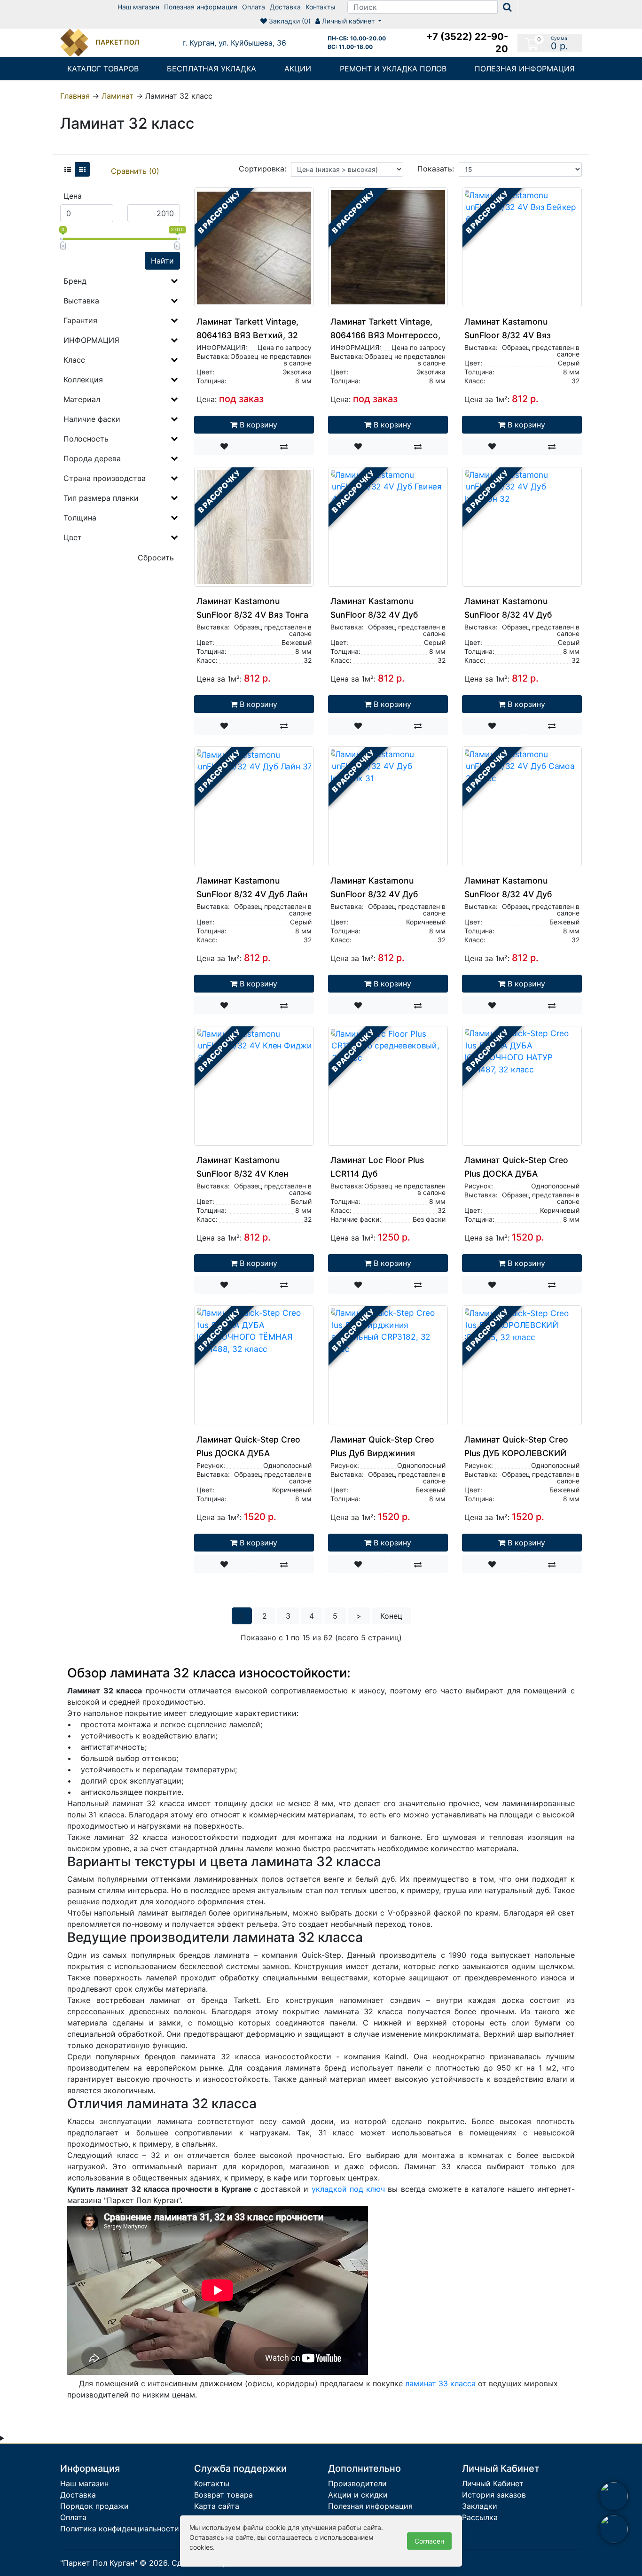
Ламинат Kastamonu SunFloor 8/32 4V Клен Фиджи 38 (242, 1174)
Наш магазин (138, 7)
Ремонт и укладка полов (393, 69)
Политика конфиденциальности (120, 2529)
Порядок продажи (94, 2506)
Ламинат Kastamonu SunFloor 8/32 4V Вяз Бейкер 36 (508, 335)
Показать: (436, 169)
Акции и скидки (358, 2495)
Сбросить (156, 558)
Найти (162, 261)
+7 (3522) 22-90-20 (467, 43)
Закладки (480, 2506)
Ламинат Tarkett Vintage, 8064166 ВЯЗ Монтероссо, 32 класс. (385, 335)
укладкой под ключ (348, 2189)
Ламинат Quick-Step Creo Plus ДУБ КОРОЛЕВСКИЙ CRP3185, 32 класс (516, 1453)
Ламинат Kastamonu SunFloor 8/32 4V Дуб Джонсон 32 (508, 615)
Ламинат (117, 96)
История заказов (494, 2495)
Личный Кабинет (493, 2483)
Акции (298, 69)
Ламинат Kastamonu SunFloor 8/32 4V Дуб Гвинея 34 (374, 615)
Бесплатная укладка (211, 69)
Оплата (254, 7)
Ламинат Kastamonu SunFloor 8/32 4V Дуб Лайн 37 (252, 894)
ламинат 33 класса (440, 2383)
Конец (391, 1616)
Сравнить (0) (135, 171)
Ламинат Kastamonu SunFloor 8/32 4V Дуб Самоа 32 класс (508, 894)
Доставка (285, 7)
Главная (75, 96)
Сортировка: (262, 169)
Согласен (429, 2541)
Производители (357, 2483)
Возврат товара (223, 2495)
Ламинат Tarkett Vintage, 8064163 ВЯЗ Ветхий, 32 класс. (247, 335)
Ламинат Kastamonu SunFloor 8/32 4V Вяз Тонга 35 (252, 615)
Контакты (321, 7)
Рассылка (480, 2517)
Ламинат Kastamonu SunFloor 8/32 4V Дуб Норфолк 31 (374, 894)
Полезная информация (201, 7)
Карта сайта (217, 2506)
